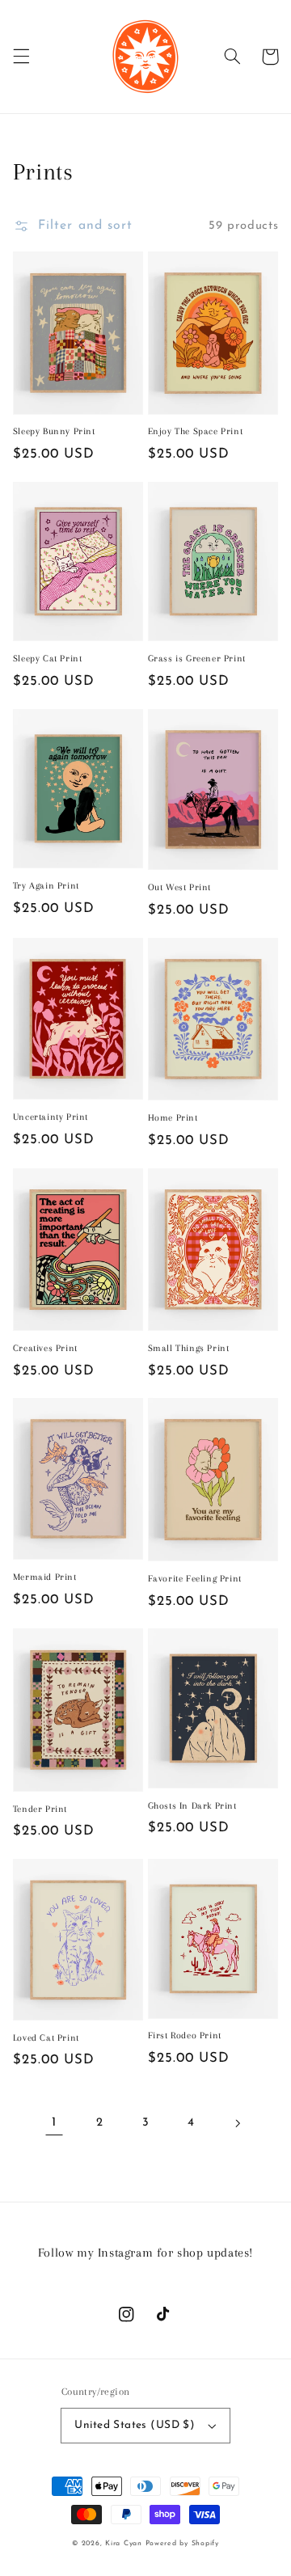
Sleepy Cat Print (48, 659)
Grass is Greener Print (197, 659)
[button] (21, 57)
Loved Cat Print (46, 2038)
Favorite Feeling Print (195, 1579)
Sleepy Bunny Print (54, 431)
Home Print (173, 1118)
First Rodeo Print (185, 2035)
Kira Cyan (124, 2543)
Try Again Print (46, 886)
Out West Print (179, 887)
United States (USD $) (135, 2425)
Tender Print (40, 1809)
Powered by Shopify (182, 2543)
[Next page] (237, 2123)
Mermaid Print (45, 1577)
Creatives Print (45, 1348)
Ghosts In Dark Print (192, 1806)
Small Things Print (189, 1348)
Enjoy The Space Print (196, 431)
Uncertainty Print (51, 1117)
